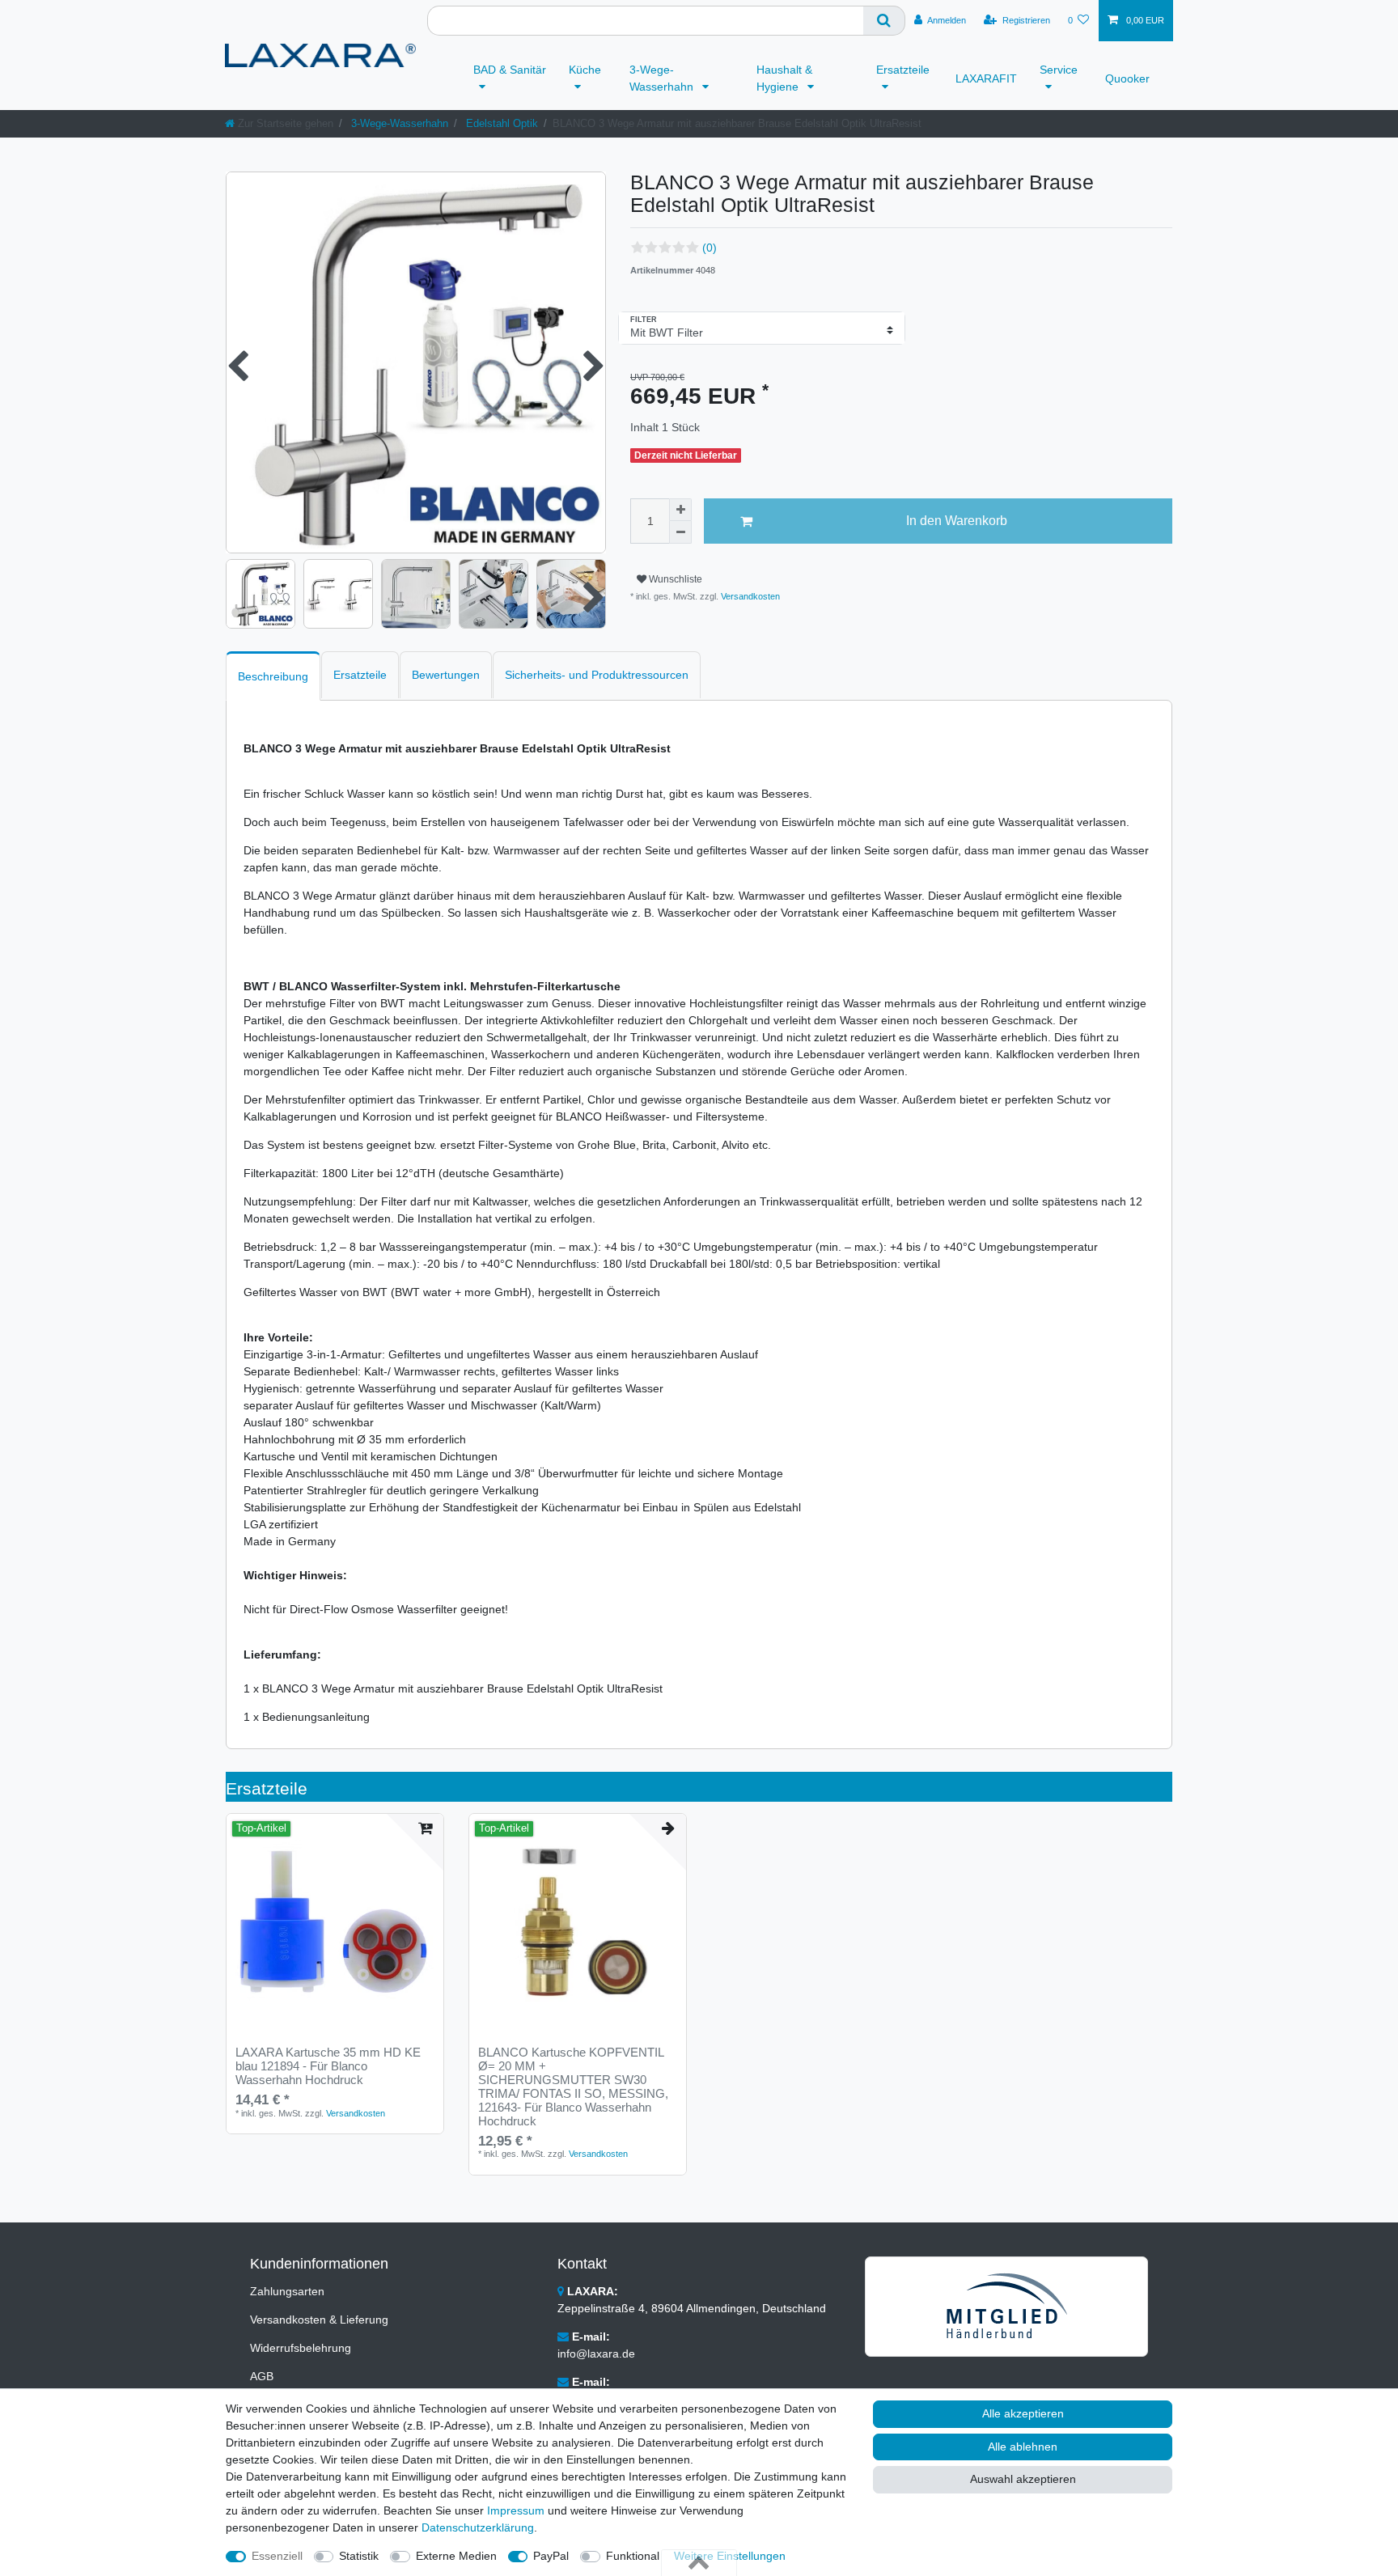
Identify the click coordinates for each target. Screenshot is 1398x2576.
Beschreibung (273, 676)
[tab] (273, 676)
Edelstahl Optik (500, 123)
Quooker (1127, 78)
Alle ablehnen (1023, 2447)
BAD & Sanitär (510, 70)
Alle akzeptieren (1023, 2413)
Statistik (359, 2556)
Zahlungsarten (287, 2291)
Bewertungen (446, 675)
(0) (710, 248)
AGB (262, 2376)
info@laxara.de (596, 2354)
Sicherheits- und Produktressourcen (597, 675)
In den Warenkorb (957, 521)
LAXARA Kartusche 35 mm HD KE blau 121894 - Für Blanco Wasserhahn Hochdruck (328, 2066)
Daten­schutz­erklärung (478, 2527)
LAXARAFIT (986, 78)
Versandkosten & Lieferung (319, 2320)
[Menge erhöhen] (680, 510)
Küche (585, 70)
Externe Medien (456, 2556)
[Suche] (884, 21)
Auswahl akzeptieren (1023, 2479)
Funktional (633, 2556)
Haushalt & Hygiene (784, 78)
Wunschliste (674, 579)
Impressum (516, 2510)
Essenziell (277, 2556)
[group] (335, 1922)
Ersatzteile (903, 70)
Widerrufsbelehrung (301, 2348)
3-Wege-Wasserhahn (663, 78)
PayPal (551, 2556)
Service (1059, 70)
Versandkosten (749, 596)
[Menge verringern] (680, 532)
